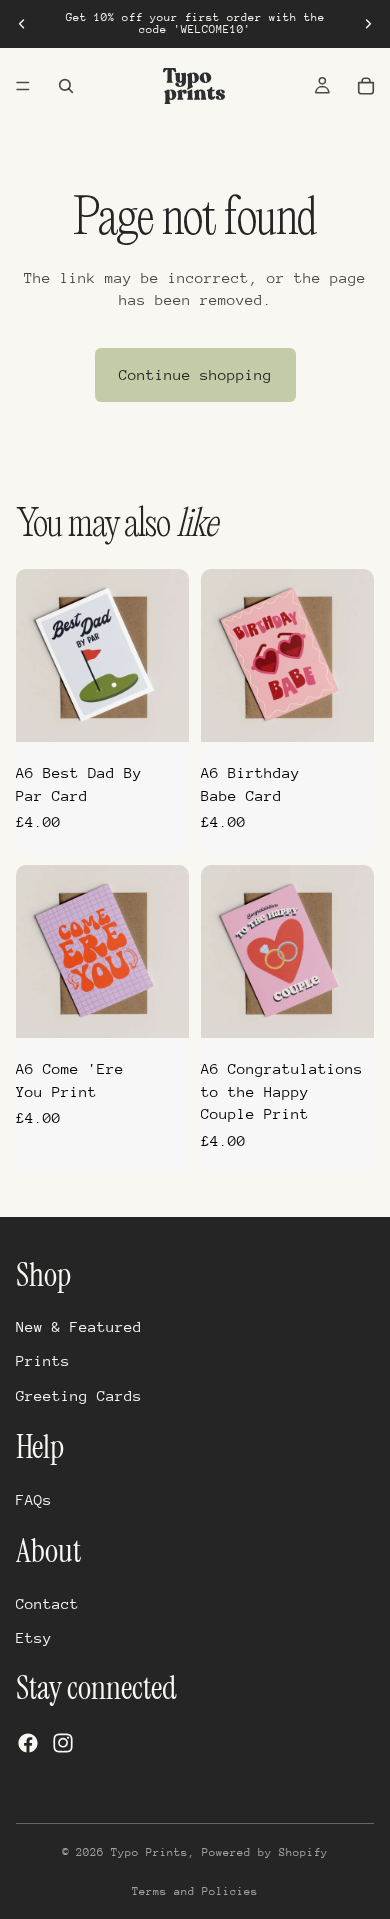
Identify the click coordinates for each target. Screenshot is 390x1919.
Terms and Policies (195, 1891)
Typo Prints (149, 1852)
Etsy (34, 1637)
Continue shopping (195, 374)
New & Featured (79, 1326)
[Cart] (366, 86)
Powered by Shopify (265, 1852)
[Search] (66, 86)
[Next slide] (368, 24)
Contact (47, 1602)
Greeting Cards (79, 1394)
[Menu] (23, 86)
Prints (43, 1360)
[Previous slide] (22, 24)
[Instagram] (63, 1742)
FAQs (34, 1498)
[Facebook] (28, 1742)
